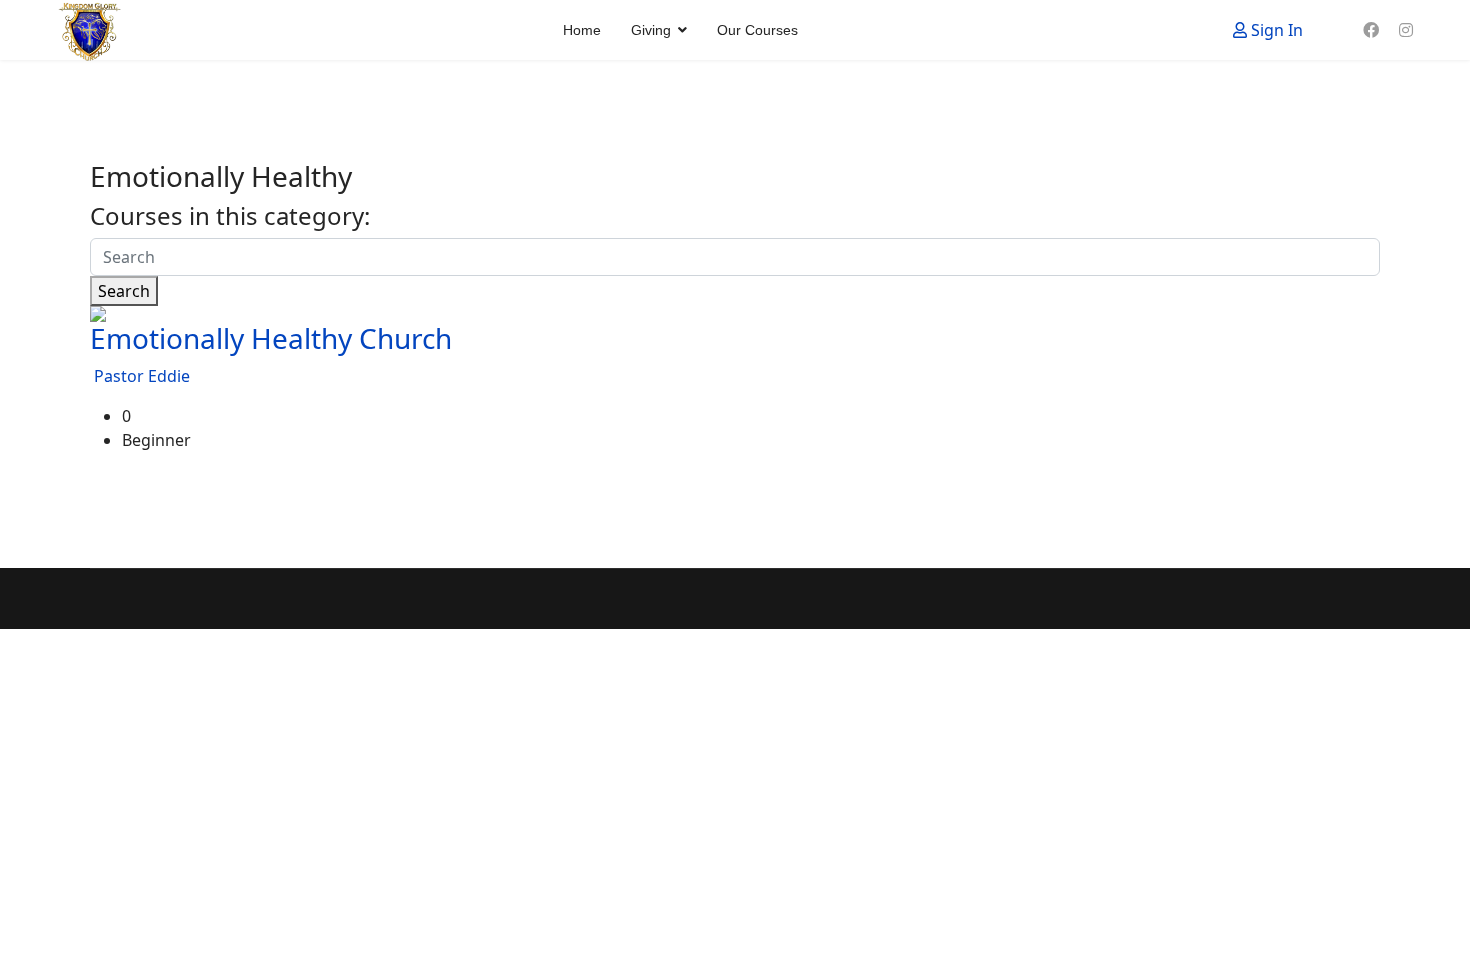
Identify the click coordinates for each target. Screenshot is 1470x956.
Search (124, 291)
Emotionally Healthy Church (271, 338)
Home (582, 30)
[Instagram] (1406, 30)
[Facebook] (1371, 30)
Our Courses (757, 30)
